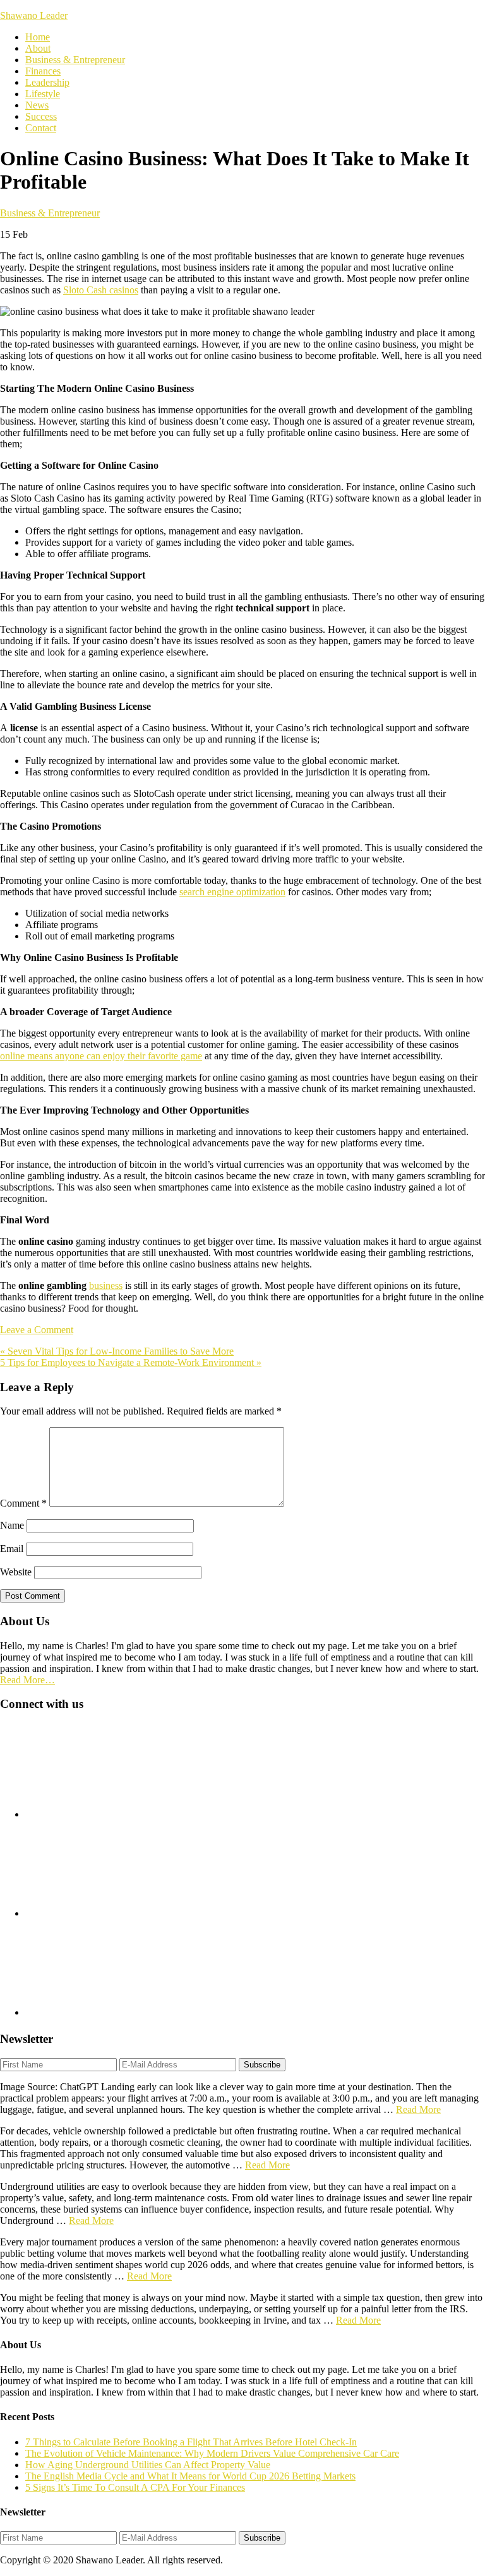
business (106, 1285)
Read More (418, 2109)
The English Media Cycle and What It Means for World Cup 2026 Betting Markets (190, 2476)
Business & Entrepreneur (50, 213)
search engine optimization (232, 892)
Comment (23, 1503)
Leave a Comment (37, 1330)
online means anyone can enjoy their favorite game (101, 1056)
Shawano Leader (34, 15)
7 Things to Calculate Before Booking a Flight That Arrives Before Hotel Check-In (191, 2442)
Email (12, 1549)
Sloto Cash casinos (101, 290)
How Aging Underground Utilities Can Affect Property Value (148, 2465)
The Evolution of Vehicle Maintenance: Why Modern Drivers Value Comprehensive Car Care (212, 2453)
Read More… (27, 1680)
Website (16, 1572)
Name (12, 1525)
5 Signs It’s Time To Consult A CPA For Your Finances (135, 2487)
